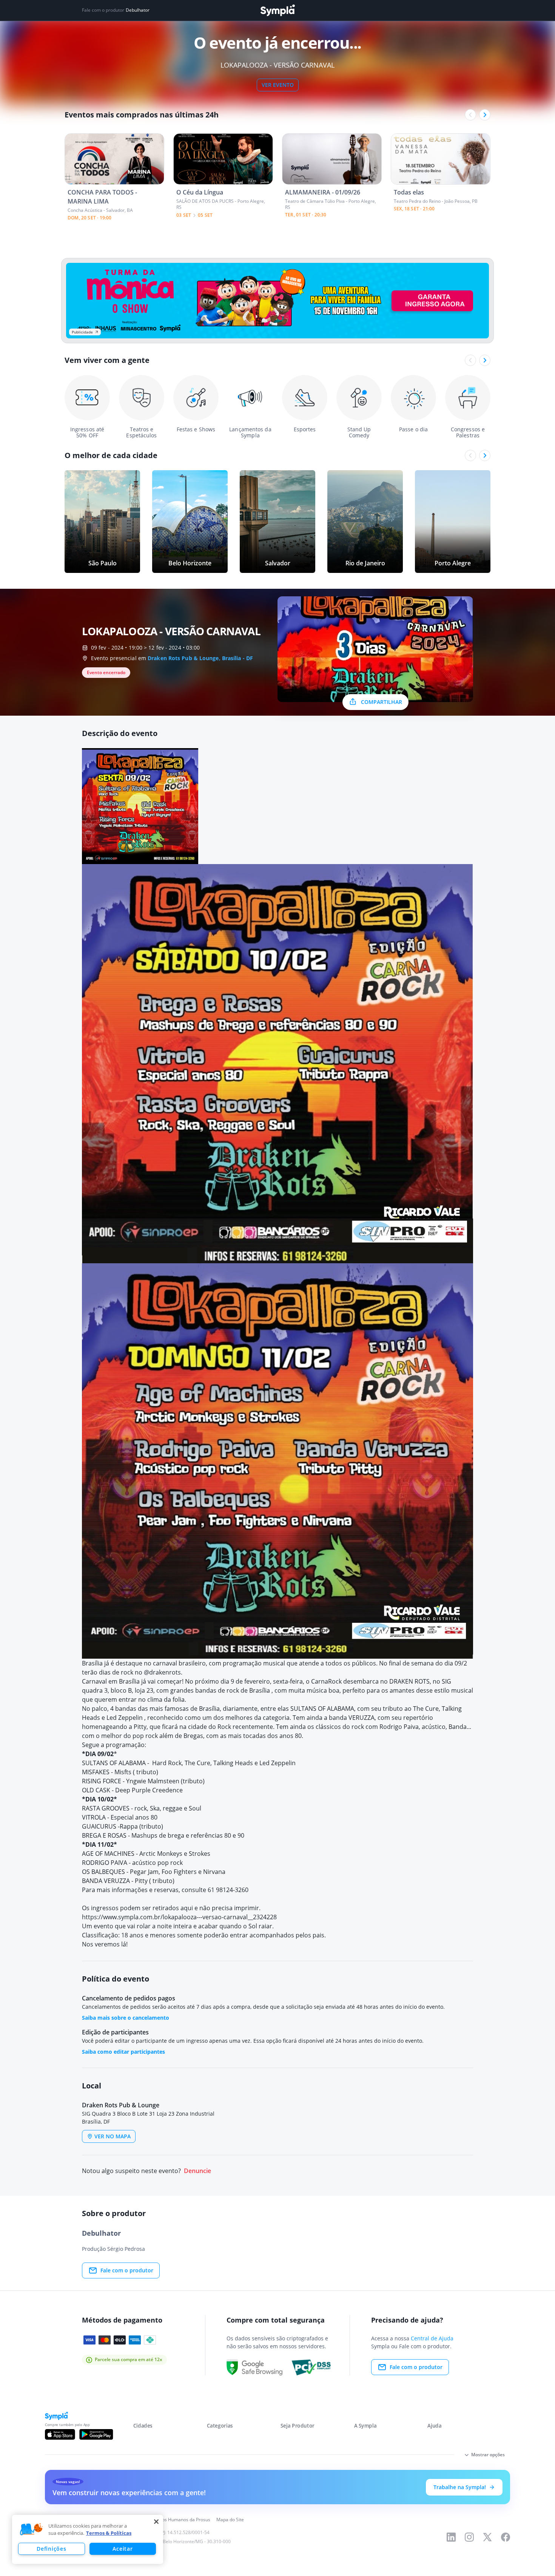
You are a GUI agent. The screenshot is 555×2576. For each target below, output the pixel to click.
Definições (51, 2549)
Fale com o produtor (127, 2270)
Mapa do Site (230, 2520)
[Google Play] (96, 2434)
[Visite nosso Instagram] (469, 2537)
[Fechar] (156, 2522)
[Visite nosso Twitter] (487, 2537)
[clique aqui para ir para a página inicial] (277, 10)
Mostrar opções (488, 2455)
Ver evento (278, 85)
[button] (31, 2530)
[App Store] (60, 2434)
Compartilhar (382, 702)
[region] (88, 2539)
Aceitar (123, 2549)
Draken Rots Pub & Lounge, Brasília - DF (200, 658)
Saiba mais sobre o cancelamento (126, 2018)
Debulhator (138, 10)
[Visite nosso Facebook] (506, 2537)
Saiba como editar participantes (123, 2052)
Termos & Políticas (109, 2533)
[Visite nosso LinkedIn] (451, 2537)
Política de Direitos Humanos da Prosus (169, 2520)
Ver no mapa (113, 2136)
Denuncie (197, 2171)
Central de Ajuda (432, 2338)
